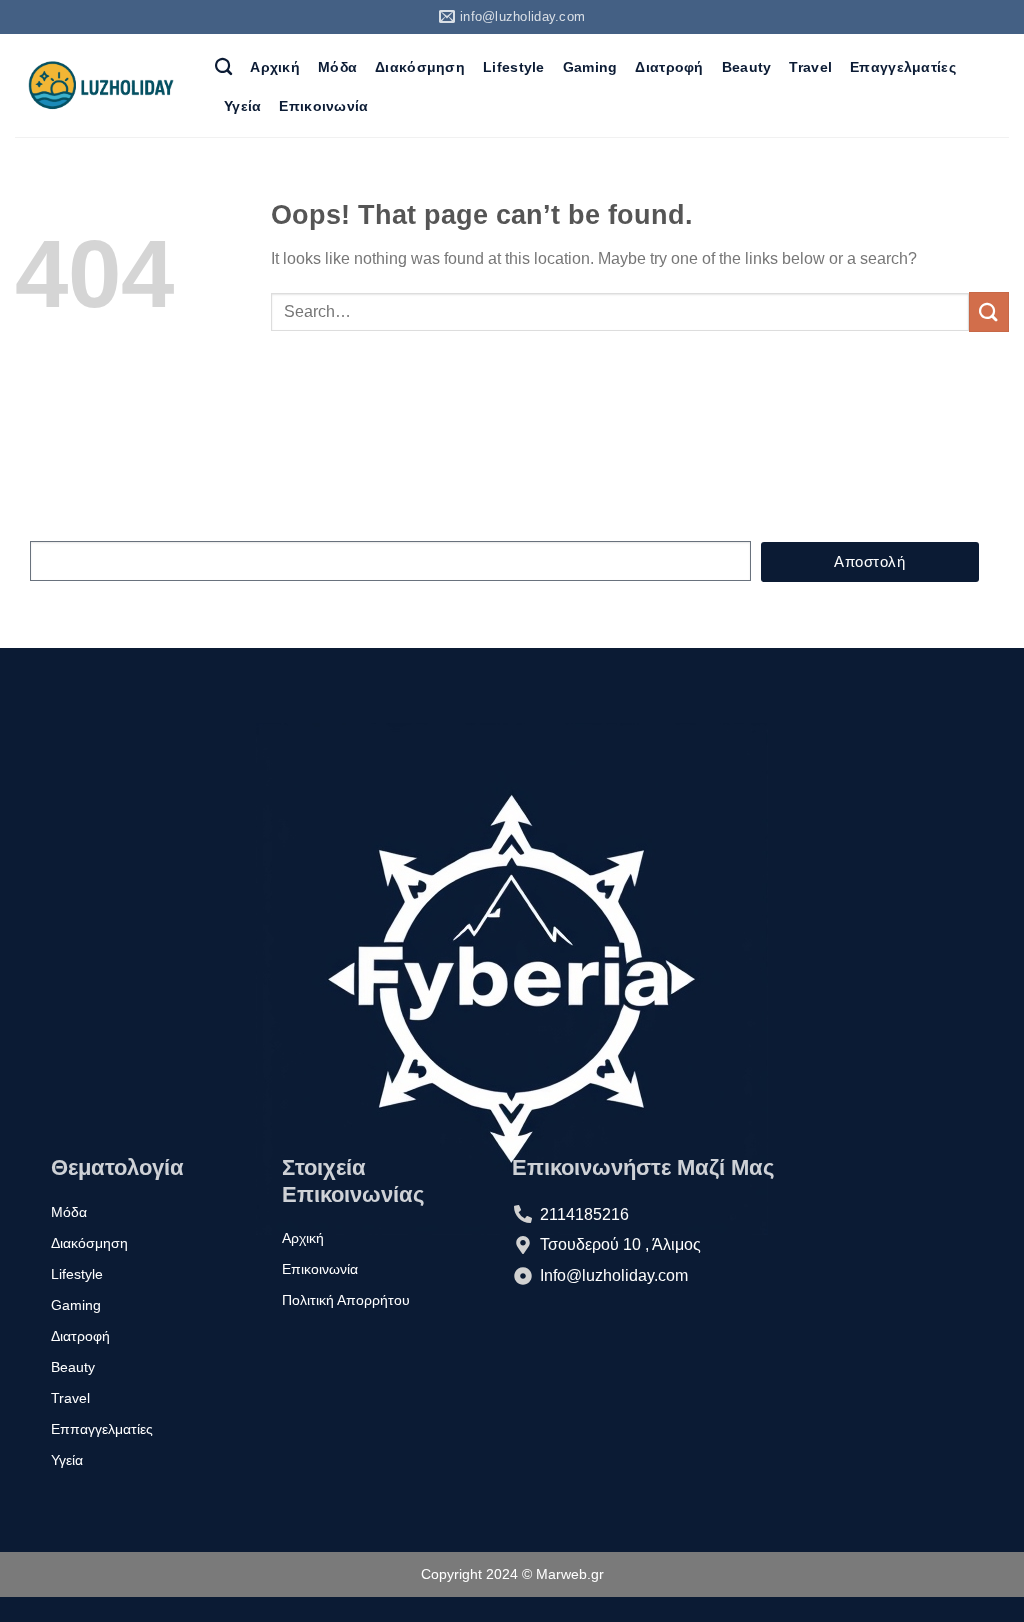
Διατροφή (669, 67)
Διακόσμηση (420, 67)
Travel (810, 67)
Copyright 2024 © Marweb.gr (512, 1574)
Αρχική (275, 67)
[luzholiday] (100, 86)
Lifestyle (514, 67)
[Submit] (989, 311)
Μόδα (337, 67)
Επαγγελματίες (903, 67)
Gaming (590, 67)
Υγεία (242, 106)
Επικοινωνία (323, 106)
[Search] (223, 67)
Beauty (747, 67)
